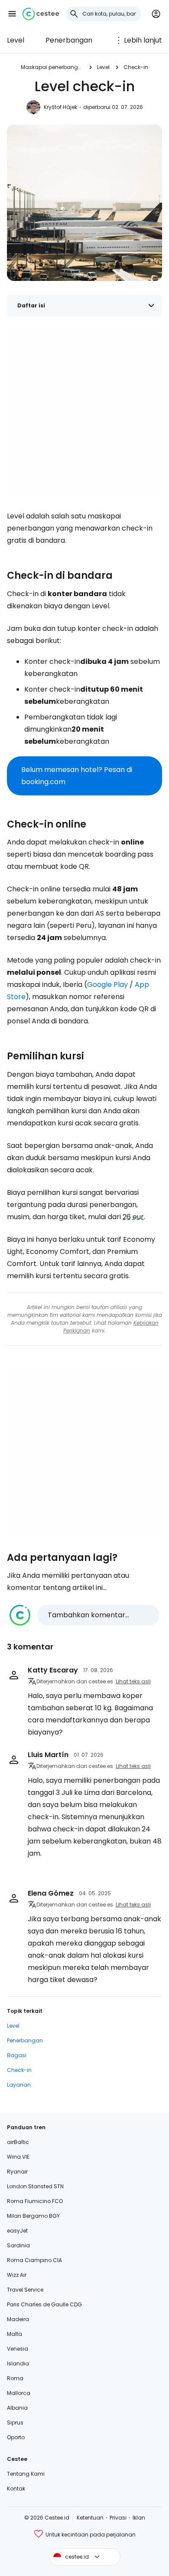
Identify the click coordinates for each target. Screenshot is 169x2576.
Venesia (18, 2349)
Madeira (18, 2319)
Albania (17, 2408)
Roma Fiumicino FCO (35, 2201)
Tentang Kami (26, 2474)
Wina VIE (18, 2157)
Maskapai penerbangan (52, 67)
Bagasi (17, 2055)
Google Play (107, 985)
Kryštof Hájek (60, 107)
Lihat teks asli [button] (133, 1681)
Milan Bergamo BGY (33, 2216)
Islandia (18, 2363)
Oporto (16, 2437)
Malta (15, 2334)
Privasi (118, 2518)
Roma (15, 2378)
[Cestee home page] (41, 14)
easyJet (17, 2231)
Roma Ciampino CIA (34, 2260)
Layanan (19, 2085)
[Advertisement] (84, 412)
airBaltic (18, 2142)
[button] (12, 14)
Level (16, 40)
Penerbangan (69, 40)
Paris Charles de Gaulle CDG (44, 2304)
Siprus (15, 2423)
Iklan (139, 2518)
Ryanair (17, 2172)
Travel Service (25, 2290)
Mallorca (19, 2393)
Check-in (136, 67)
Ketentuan (90, 2518)
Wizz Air (17, 2275)
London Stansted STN (35, 2186)
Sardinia (18, 2245)
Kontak (16, 2489)
